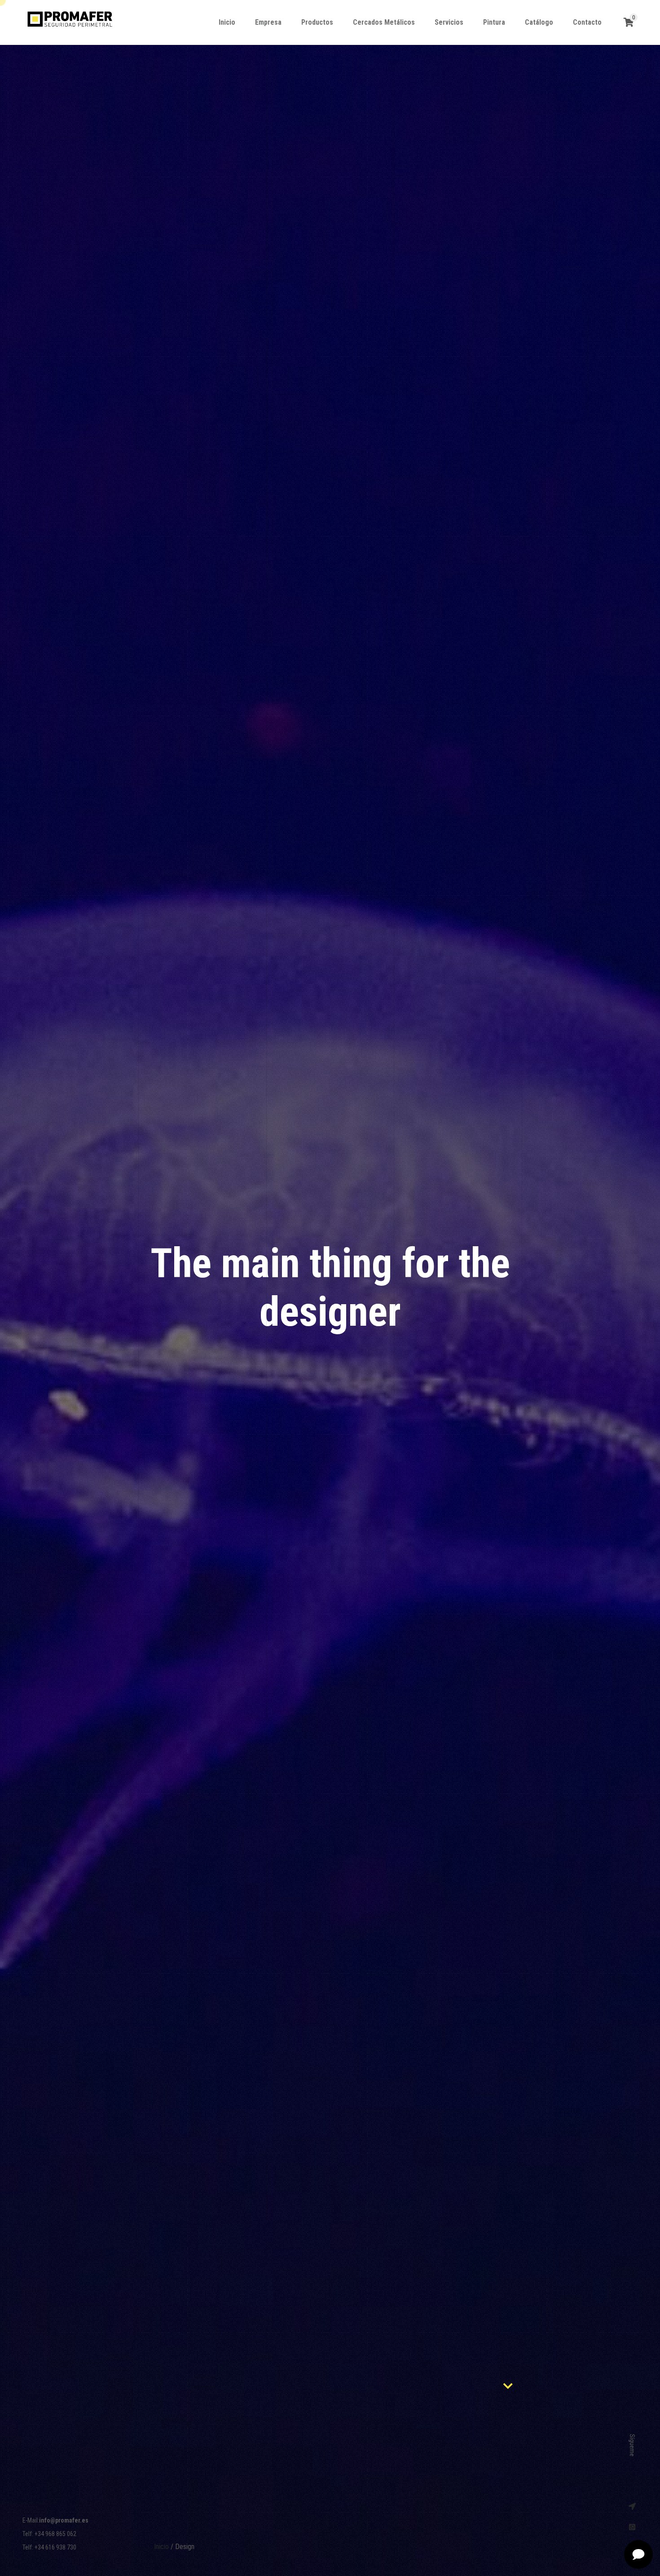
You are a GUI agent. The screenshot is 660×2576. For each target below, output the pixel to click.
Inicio (161, 2547)
